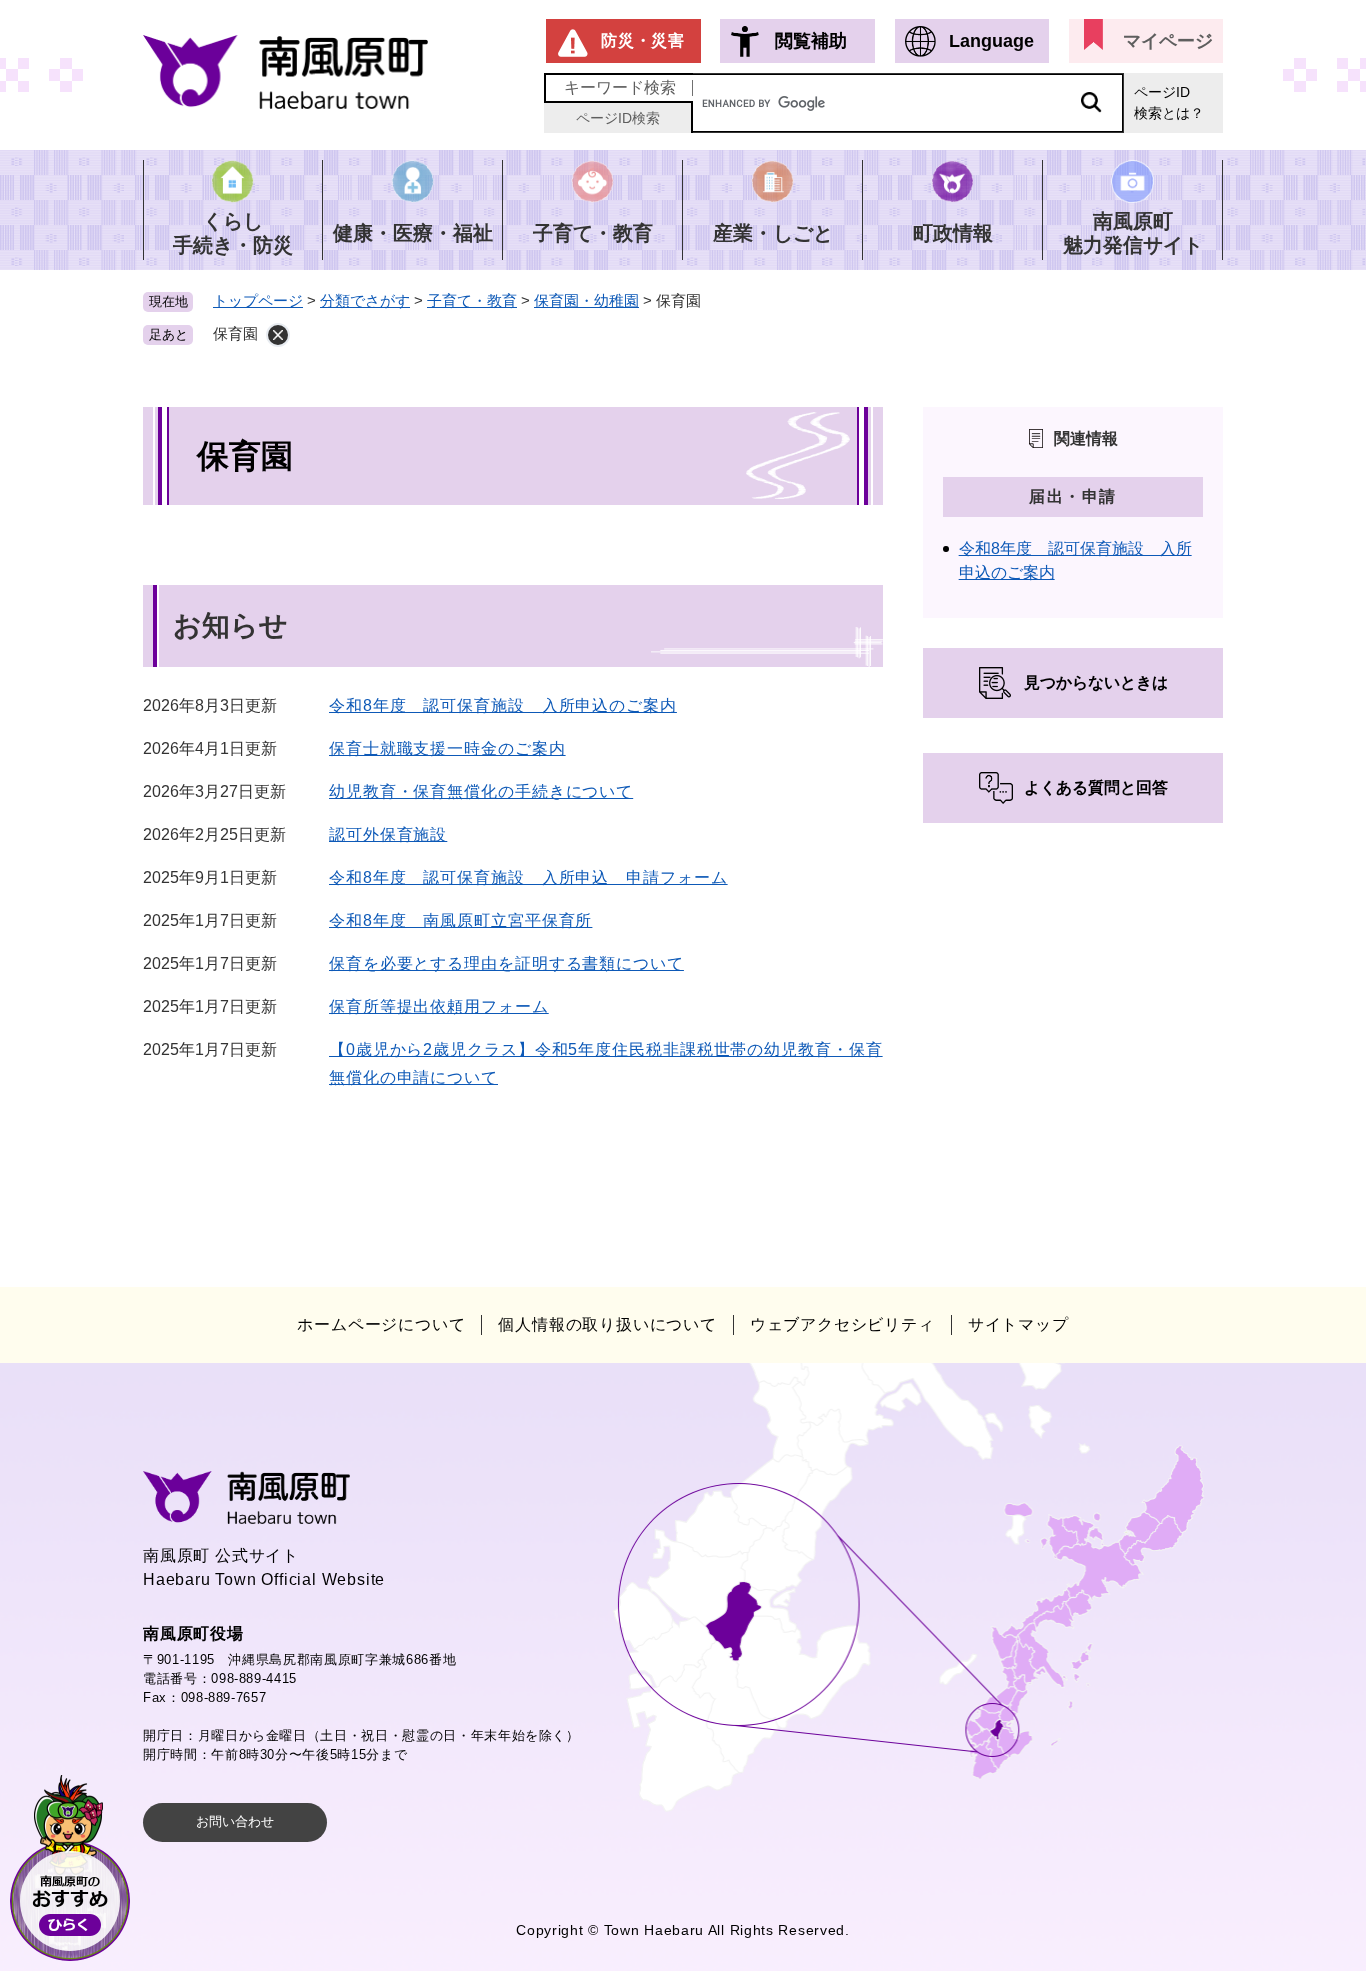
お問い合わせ (235, 1821)
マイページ (1168, 41)
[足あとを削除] (278, 335)
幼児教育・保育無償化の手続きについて (481, 791)
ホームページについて (381, 1324)
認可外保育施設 (388, 834)
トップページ (258, 300)
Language (991, 41)
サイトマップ (1018, 1324)
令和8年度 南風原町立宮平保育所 (460, 920)
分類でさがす (365, 300)
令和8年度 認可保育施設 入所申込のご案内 (503, 705)
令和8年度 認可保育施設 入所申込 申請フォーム (528, 877)
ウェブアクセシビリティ (842, 1324)
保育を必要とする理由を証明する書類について (506, 963)
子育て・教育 (472, 300)
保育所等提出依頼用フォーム (439, 1006)
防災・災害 (643, 40)
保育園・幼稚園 (586, 300)
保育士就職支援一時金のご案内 (447, 748)
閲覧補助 (811, 41)
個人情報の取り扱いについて (607, 1324)
